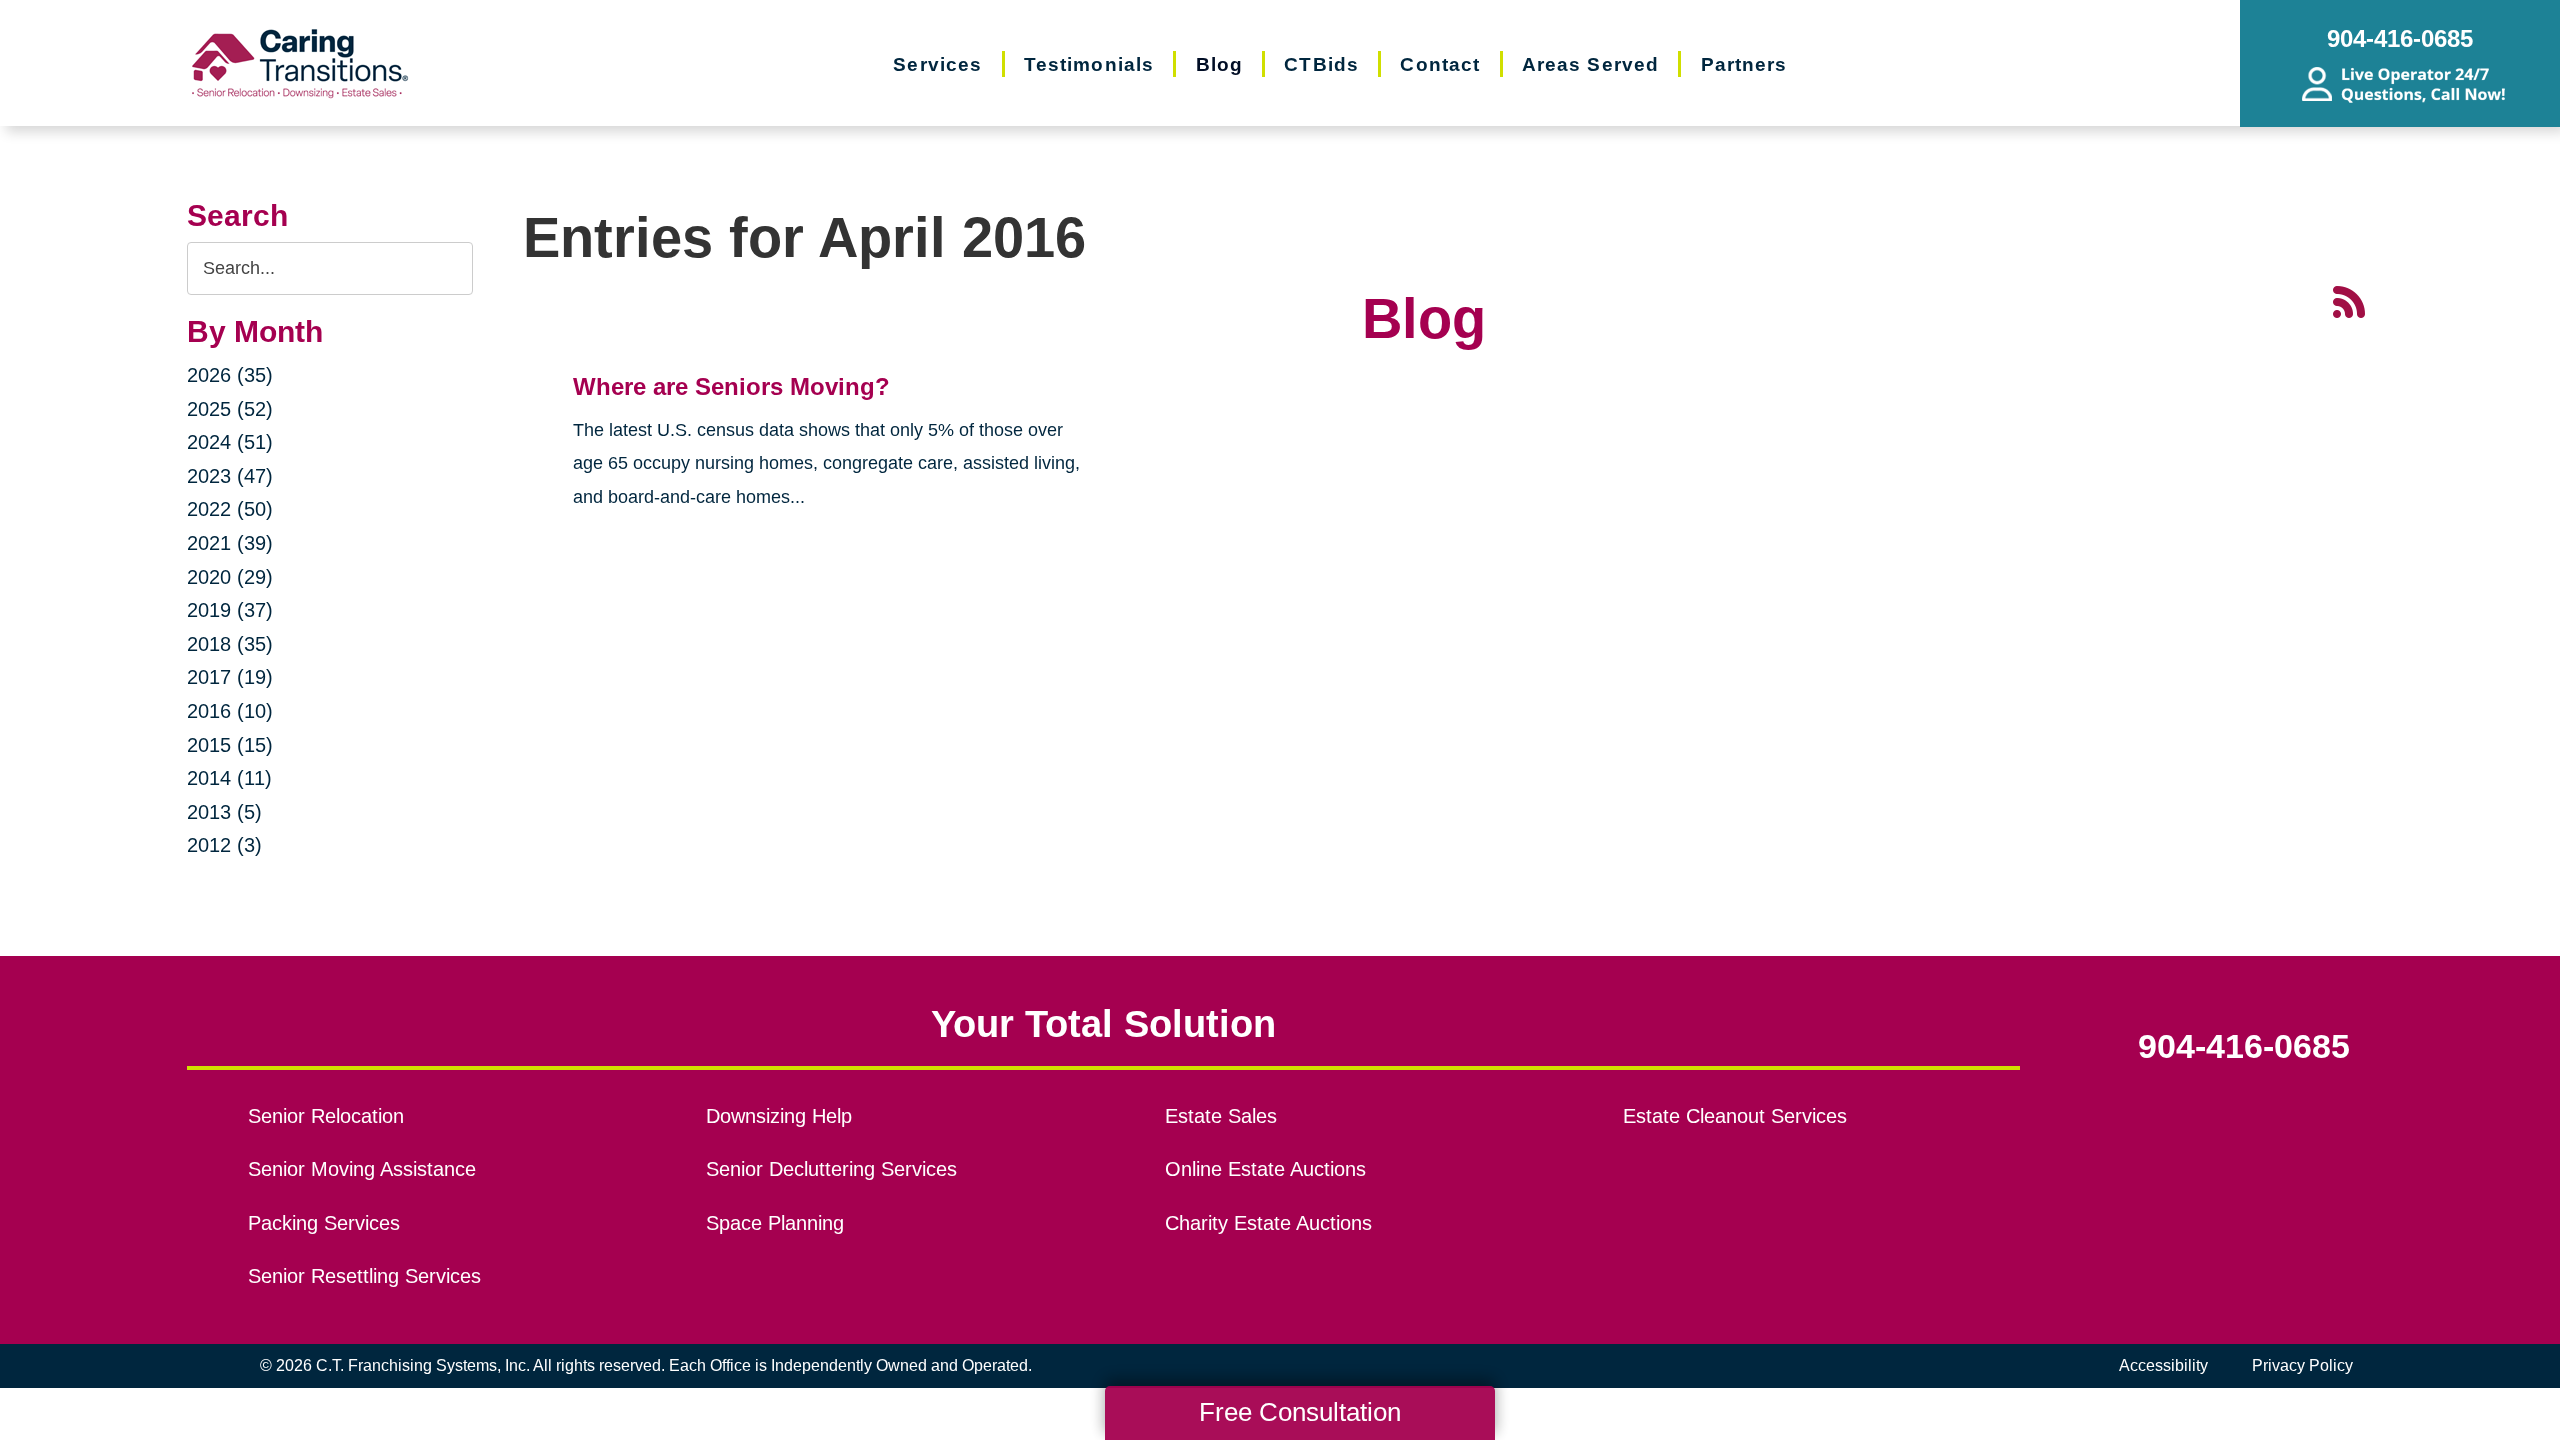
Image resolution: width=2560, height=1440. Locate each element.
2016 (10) (230, 711)
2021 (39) (230, 543)
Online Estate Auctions (1265, 1169)
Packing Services (324, 1223)
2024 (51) (230, 442)
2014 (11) (229, 778)
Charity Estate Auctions (1268, 1223)
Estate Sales (1221, 1116)
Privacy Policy (2302, 1365)
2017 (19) (230, 677)
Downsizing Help (779, 1116)
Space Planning (775, 1223)
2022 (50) (230, 509)
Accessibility (2163, 1365)
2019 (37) (230, 610)
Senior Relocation (326, 1116)
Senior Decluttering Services (831, 1169)
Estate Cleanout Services (1735, 1116)
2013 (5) (224, 812)
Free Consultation (1300, 1412)
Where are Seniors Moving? (731, 386)
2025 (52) (230, 409)
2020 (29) (230, 577)
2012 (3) (224, 845)
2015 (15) (230, 745)
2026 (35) (230, 375)
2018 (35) (230, 644)
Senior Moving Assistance (362, 1169)
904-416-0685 (2244, 1047)
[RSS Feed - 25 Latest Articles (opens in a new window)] (2349, 300)
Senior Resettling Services (364, 1276)
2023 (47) (230, 476)
